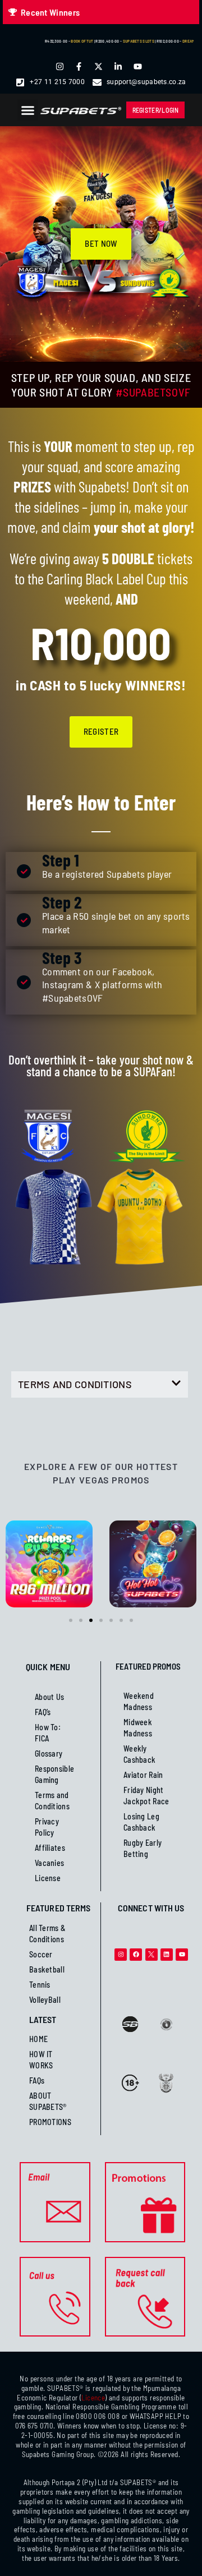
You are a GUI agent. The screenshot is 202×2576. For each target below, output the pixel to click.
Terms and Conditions (52, 1801)
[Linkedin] (167, 1955)
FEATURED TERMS (58, 1908)
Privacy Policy (47, 1827)
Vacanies (49, 1863)
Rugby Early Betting (143, 1848)
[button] (28, 110)
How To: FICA (48, 1733)
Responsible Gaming (54, 1774)
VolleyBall (45, 2000)
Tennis (40, 1985)
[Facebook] (136, 1955)
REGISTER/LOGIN (156, 110)
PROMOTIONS (50, 2122)
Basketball (47, 1969)
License (48, 1878)
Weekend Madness (139, 1701)
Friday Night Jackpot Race (146, 1796)
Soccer (41, 1954)
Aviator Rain (143, 1775)
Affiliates (50, 1848)
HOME (38, 2039)
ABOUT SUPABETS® (48, 2101)
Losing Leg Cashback (141, 1822)
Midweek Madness (138, 1728)
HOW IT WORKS (41, 2060)
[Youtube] (182, 1955)
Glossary (49, 1754)
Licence (93, 2398)
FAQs (37, 2080)
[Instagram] (121, 1955)
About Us (49, 1697)
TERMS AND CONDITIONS (75, 1384)
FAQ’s (43, 1712)
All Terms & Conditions (47, 1934)
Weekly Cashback (139, 1754)
